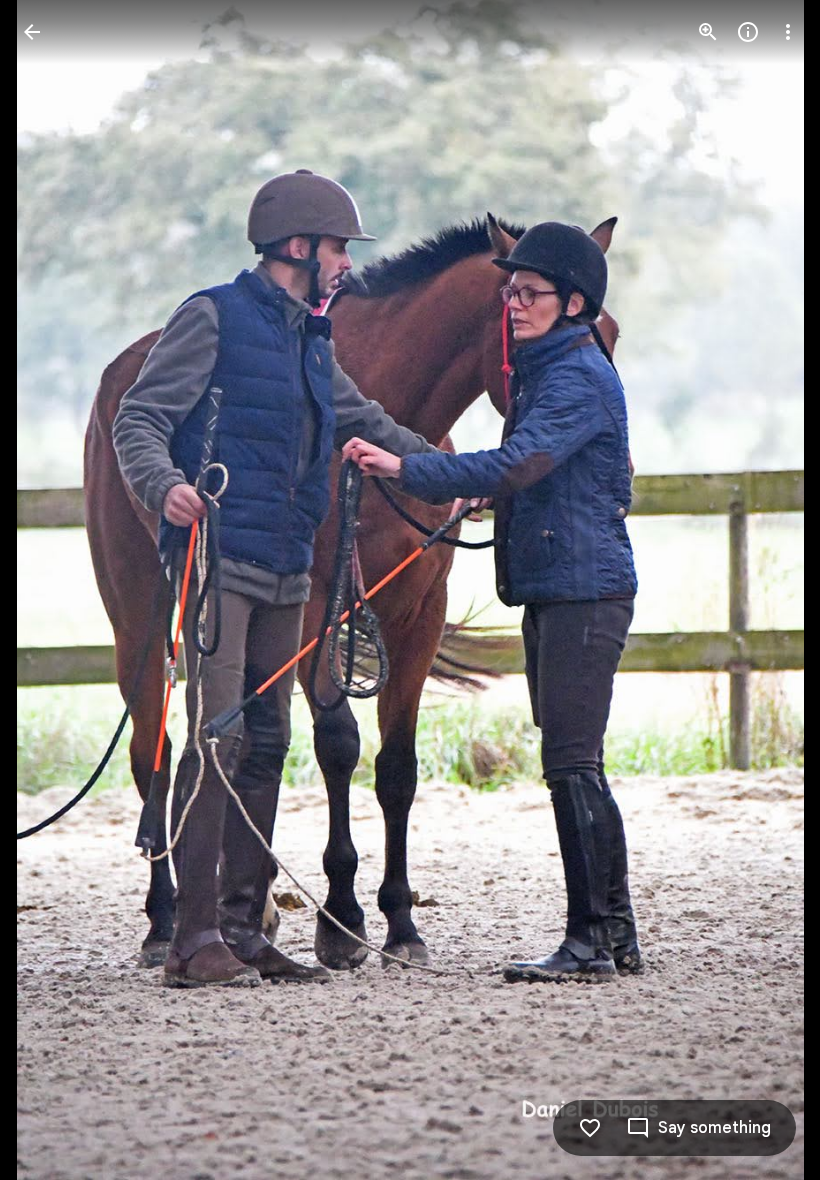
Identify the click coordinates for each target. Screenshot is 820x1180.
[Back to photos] (32, 32)
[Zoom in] (708, 32)
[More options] (788, 32)
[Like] (590, 1128)
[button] (56, 590)
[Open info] (748, 32)
